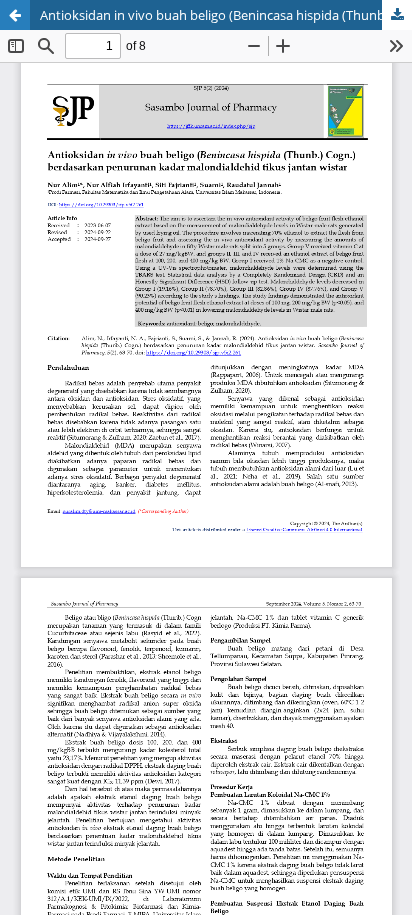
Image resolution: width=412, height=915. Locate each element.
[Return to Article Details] (15, 15)
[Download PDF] (397, 15)
